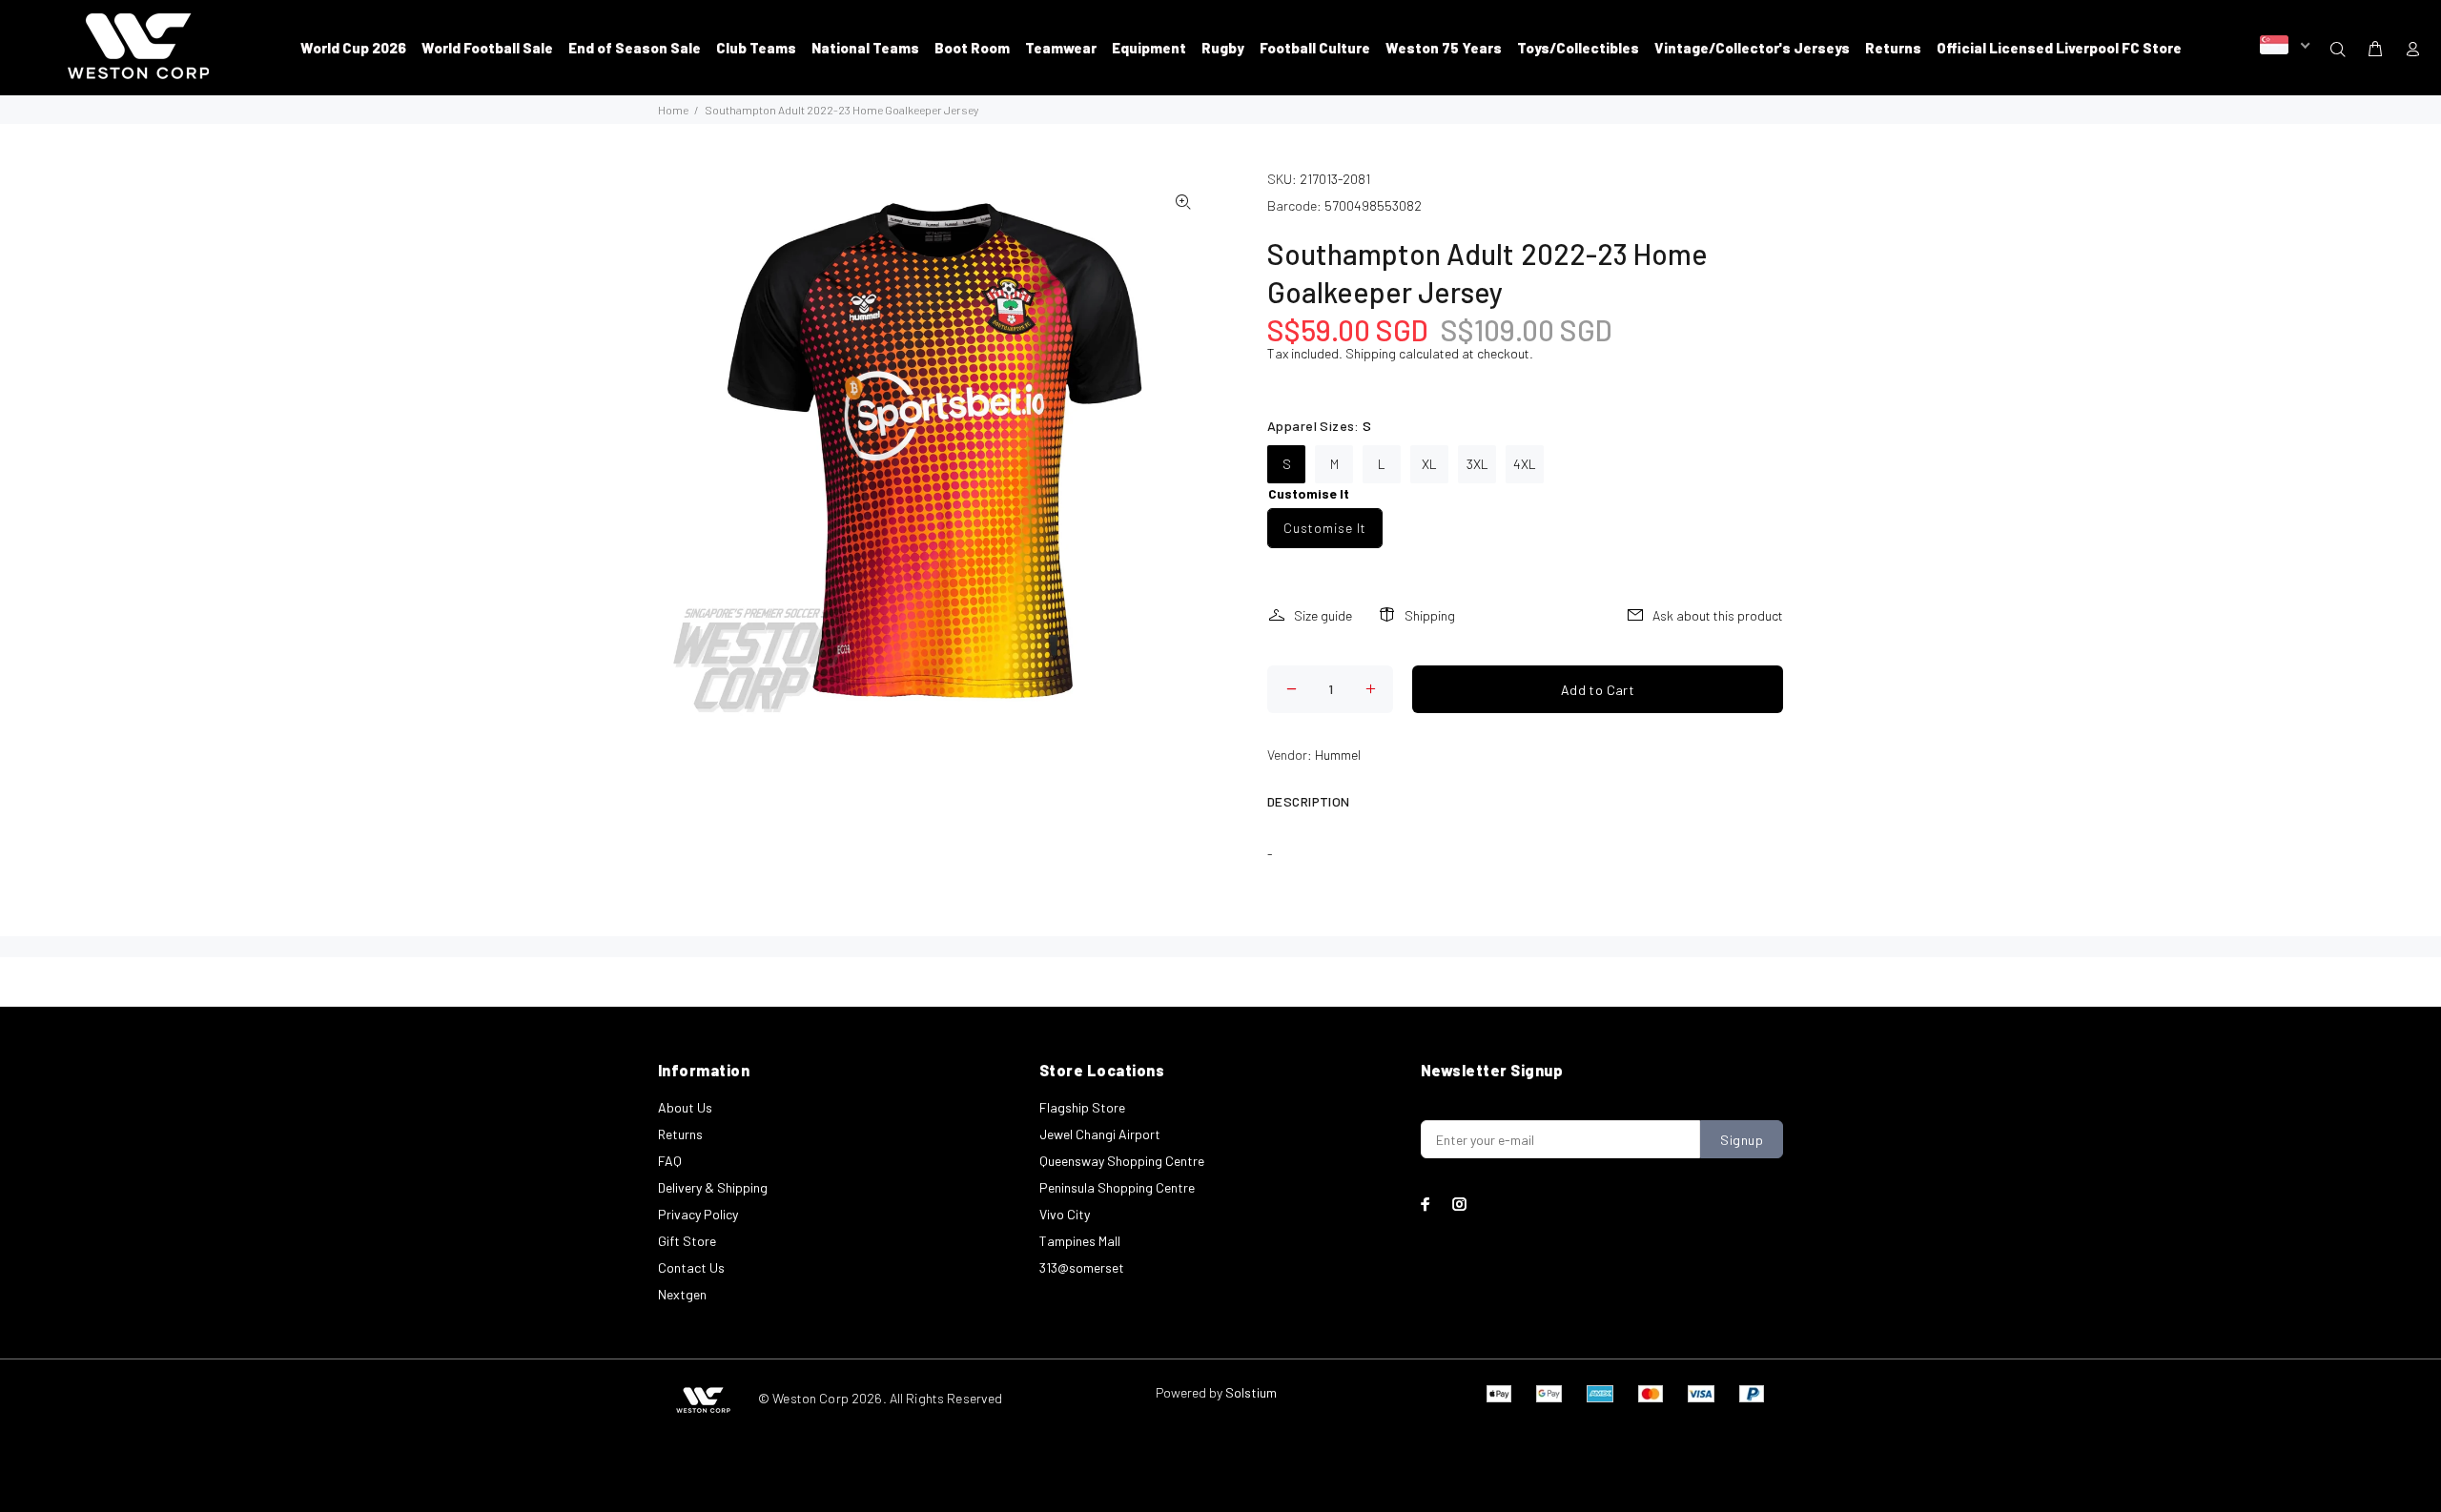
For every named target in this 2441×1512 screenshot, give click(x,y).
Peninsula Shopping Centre (1117, 1187)
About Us (685, 1107)
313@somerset (1082, 1267)
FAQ (670, 1161)
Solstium (1251, 1392)
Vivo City (1065, 1214)
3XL (1477, 464)
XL (1429, 464)
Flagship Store (1082, 1107)
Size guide (1323, 615)
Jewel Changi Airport (1100, 1134)
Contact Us (691, 1267)
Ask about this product (1718, 615)
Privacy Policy (698, 1214)
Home (673, 110)
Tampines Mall (1080, 1241)
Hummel (1338, 755)
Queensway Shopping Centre (1122, 1161)
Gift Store (687, 1241)
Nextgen (682, 1294)
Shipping (1371, 353)
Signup (1742, 1140)
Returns (680, 1134)
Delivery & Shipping (713, 1187)
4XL (1525, 464)
